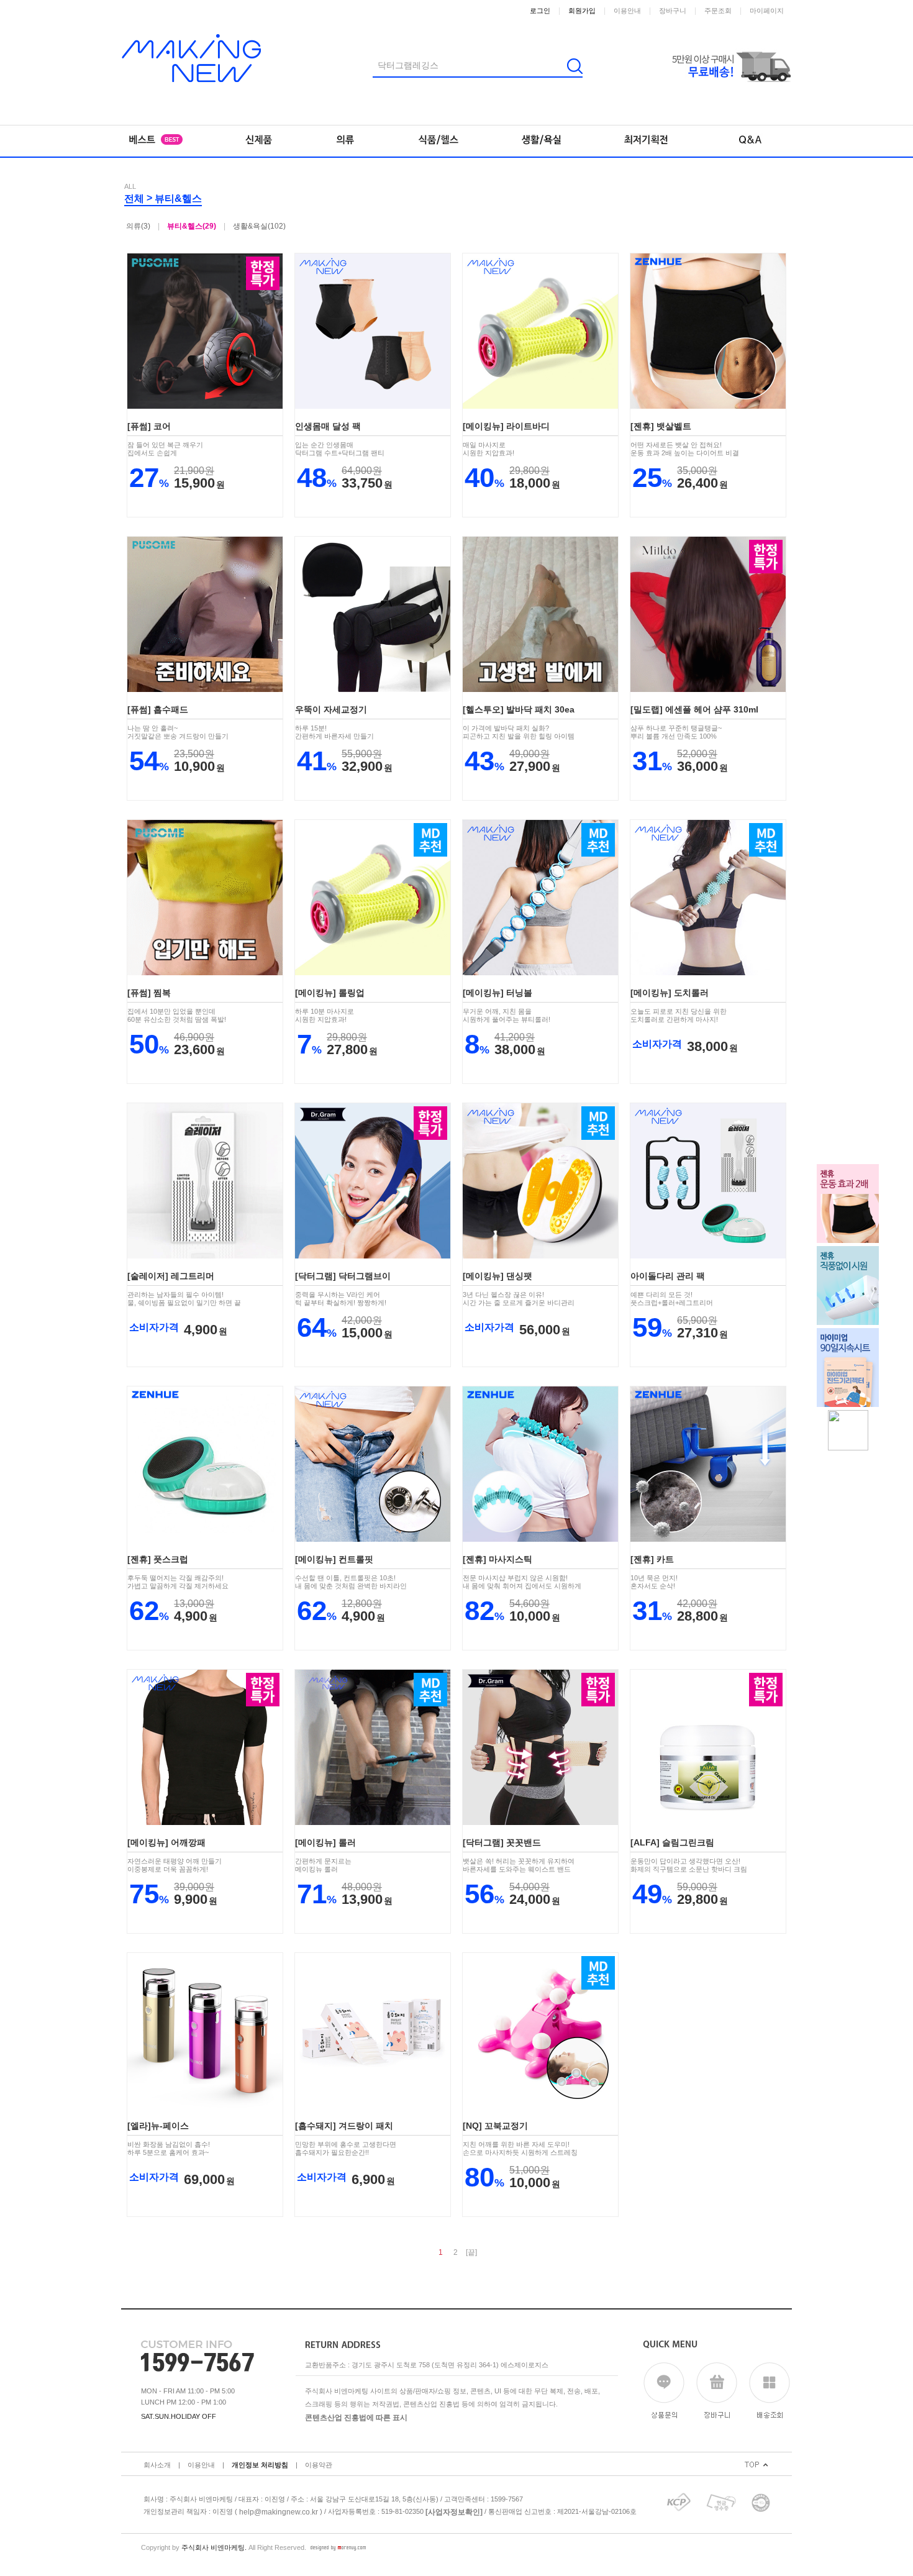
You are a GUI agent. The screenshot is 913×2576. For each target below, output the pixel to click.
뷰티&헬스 (178, 198)
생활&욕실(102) (259, 226)
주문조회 (718, 11)
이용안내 (627, 11)
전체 (134, 198)
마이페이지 (767, 11)
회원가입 (582, 11)
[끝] (471, 2252)
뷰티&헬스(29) (192, 226)
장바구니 (673, 11)
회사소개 (157, 2465)
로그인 (540, 11)
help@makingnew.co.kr (279, 2511)
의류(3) (138, 226)
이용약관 (319, 2465)
